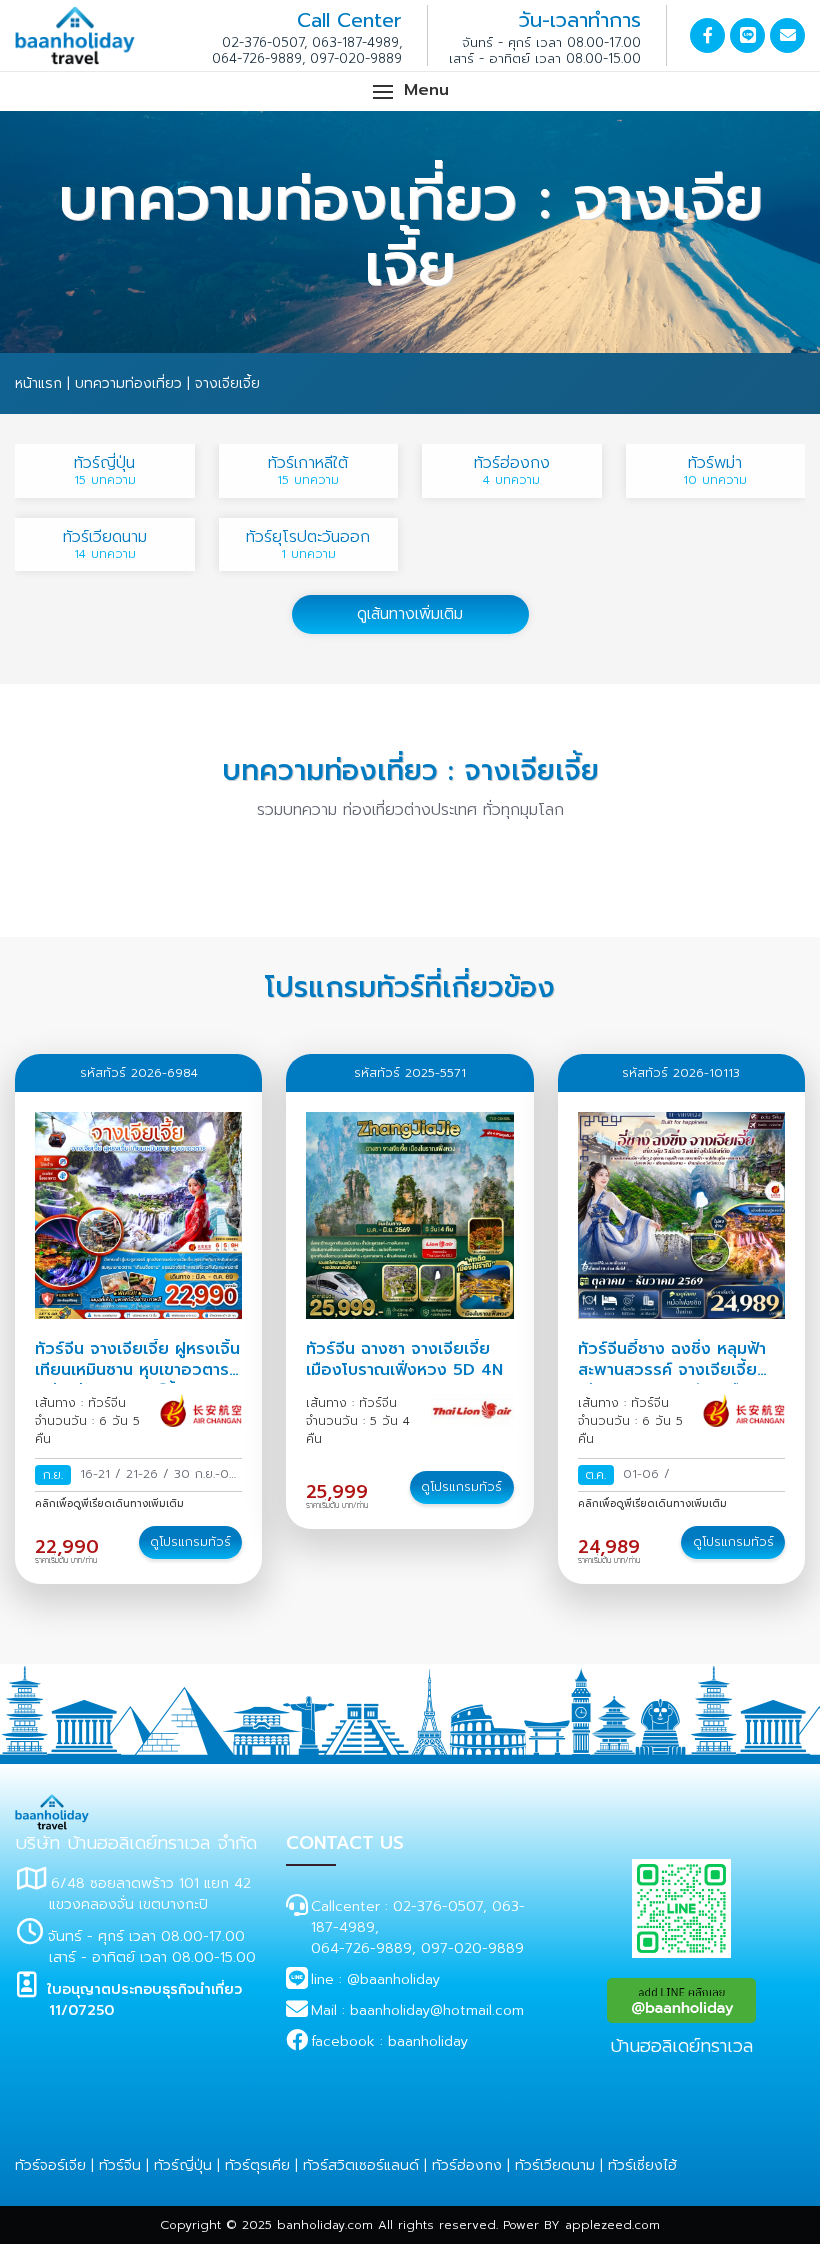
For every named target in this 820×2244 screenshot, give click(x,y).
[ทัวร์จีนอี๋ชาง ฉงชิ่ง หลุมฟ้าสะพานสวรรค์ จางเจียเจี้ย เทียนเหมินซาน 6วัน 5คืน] (681, 1215)
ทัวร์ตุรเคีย (257, 2165)
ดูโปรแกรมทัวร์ (190, 1542)
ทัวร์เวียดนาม (555, 2165)
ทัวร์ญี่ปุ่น (183, 2165)
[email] (787, 35)
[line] (747, 35)
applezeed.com (612, 2225)
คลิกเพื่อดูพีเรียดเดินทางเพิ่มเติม (109, 1503)
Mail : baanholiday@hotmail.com (417, 2010)
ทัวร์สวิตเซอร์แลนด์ (361, 2165)
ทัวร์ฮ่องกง (467, 2165)
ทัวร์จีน (120, 2165)
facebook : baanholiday (389, 2041)
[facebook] (707, 35)
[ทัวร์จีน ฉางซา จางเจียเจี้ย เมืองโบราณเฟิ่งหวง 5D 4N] (409, 1215)
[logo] (52, 1804)
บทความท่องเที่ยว (128, 383)
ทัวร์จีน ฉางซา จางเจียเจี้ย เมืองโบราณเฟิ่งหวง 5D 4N (404, 1359)
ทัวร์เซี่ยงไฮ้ (642, 2165)
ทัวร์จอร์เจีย (50, 2165)
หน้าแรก (38, 383)
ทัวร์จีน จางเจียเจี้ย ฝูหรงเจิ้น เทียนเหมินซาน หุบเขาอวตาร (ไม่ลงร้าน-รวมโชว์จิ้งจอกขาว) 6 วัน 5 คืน (137, 1380)
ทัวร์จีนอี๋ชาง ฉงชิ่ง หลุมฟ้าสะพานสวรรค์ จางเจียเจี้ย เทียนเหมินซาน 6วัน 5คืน (672, 1370)
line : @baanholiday (375, 1979)
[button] (410, 91)
